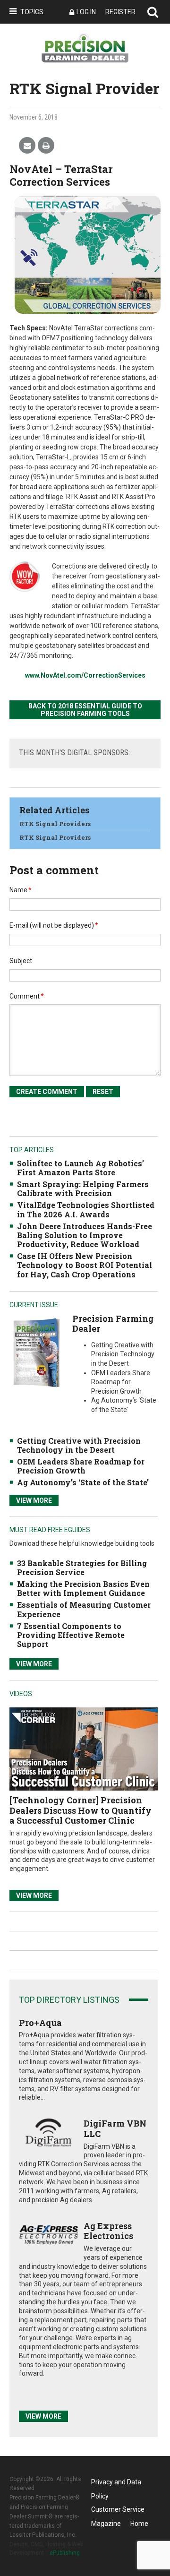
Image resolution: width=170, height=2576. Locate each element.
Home (139, 2524)
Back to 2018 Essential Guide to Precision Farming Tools (85, 710)
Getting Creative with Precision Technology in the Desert (79, 1445)
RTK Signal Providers (55, 824)
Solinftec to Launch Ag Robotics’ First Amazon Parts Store (81, 1168)
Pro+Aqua (40, 2023)
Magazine (106, 2524)
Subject (21, 961)
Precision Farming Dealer (113, 1324)
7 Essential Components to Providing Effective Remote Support (71, 1635)
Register (120, 12)
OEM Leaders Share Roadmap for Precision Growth (81, 1466)
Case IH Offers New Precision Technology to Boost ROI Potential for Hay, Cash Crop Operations (85, 1265)
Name (21, 890)
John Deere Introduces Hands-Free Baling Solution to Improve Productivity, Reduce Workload (85, 1235)
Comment (27, 996)
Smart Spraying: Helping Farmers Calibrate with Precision (83, 1189)
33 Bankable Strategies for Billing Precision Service (82, 1568)
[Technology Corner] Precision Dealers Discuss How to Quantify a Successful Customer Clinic (81, 1810)
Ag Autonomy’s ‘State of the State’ (83, 1482)
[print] (46, 146)
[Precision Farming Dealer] (36, 1352)
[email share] (27, 146)
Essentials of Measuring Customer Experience (84, 1609)
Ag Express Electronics (108, 2231)
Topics (32, 12)
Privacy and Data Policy (116, 2484)
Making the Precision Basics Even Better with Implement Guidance (83, 1588)
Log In (86, 12)
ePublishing (65, 2553)
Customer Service (118, 2509)
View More (34, 1500)
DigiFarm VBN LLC (115, 2128)
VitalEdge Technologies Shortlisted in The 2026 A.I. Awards (86, 1209)
